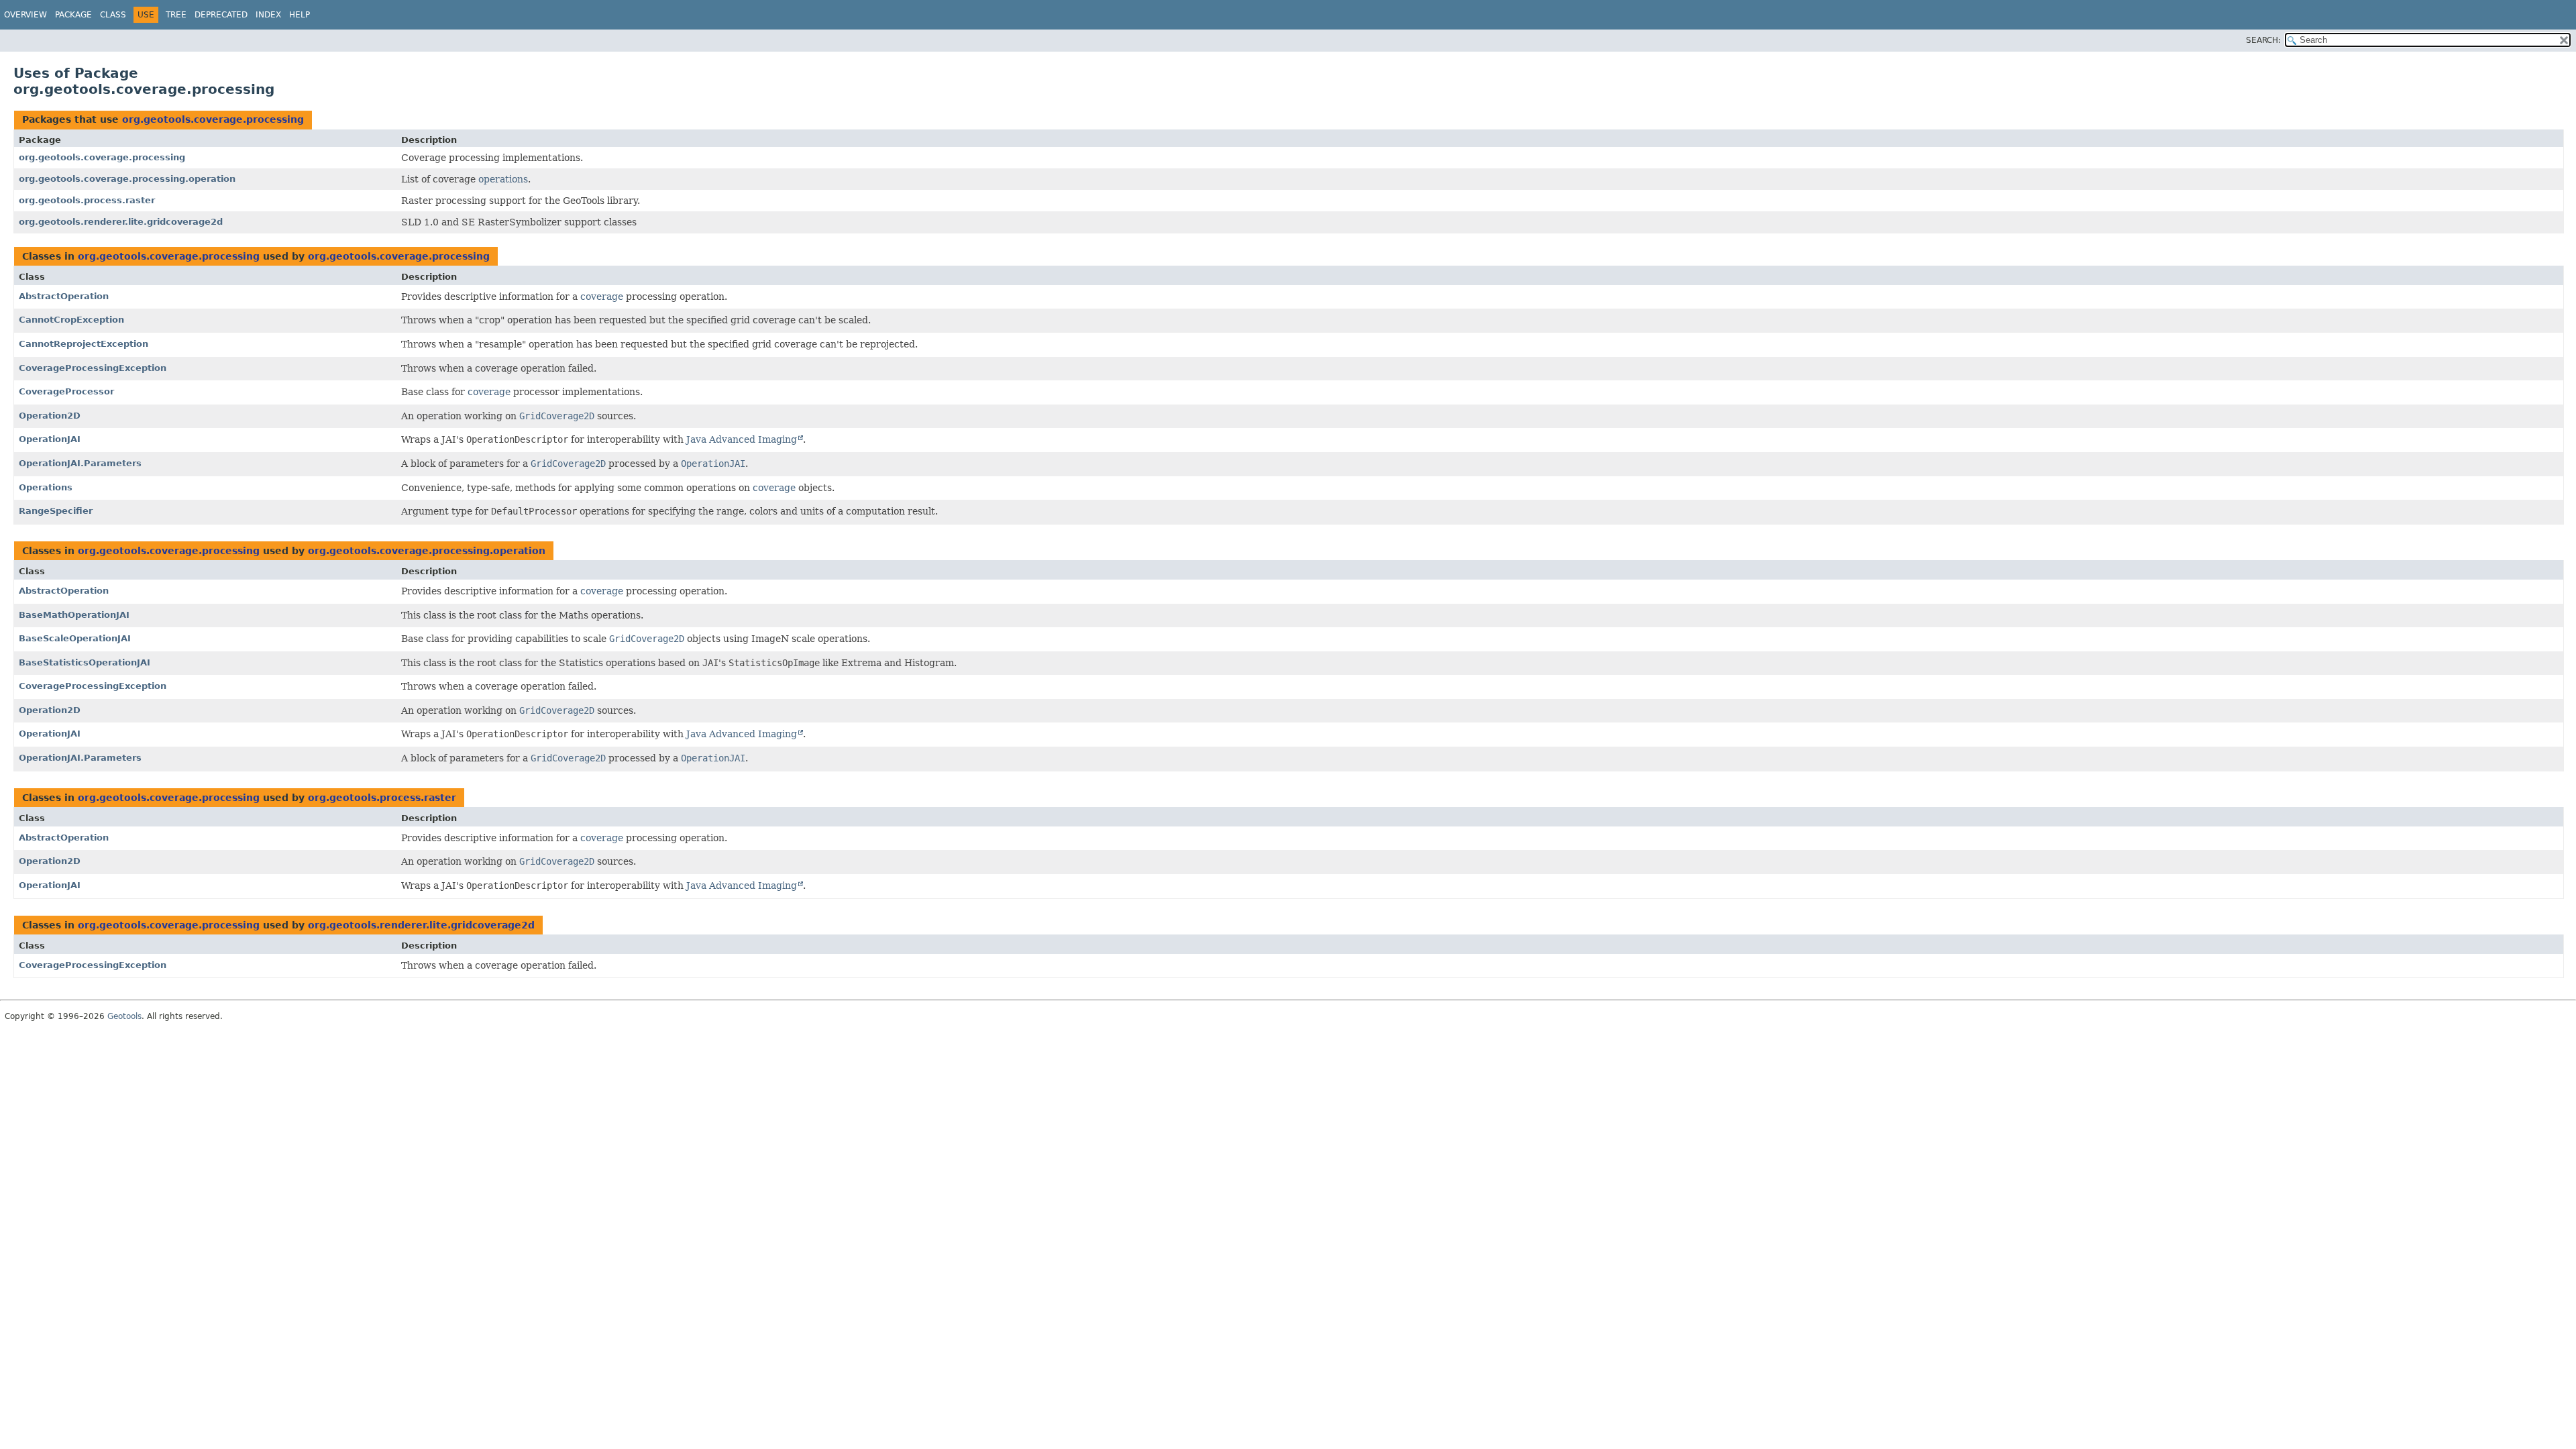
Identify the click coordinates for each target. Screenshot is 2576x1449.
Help (300, 15)
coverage (602, 297)
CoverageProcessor (66, 391)
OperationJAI (50, 439)
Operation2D (50, 416)
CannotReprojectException (84, 344)
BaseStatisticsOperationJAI (85, 662)
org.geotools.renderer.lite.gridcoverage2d (121, 222)
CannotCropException (71, 320)
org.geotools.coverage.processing (213, 119)
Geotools (124, 1016)
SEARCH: (2263, 40)
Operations (46, 487)
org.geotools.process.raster (87, 200)
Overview (25, 15)
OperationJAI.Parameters (80, 463)
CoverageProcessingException (93, 368)
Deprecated (221, 15)
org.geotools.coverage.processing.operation (127, 179)
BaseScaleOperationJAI (75, 638)
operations (503, 179)
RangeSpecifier (56, 511)
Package (73, 15)
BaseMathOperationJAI (74, 615)
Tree (176, 15)
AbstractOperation (64, 296)
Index (268, 15)
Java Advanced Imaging (742, 439)
